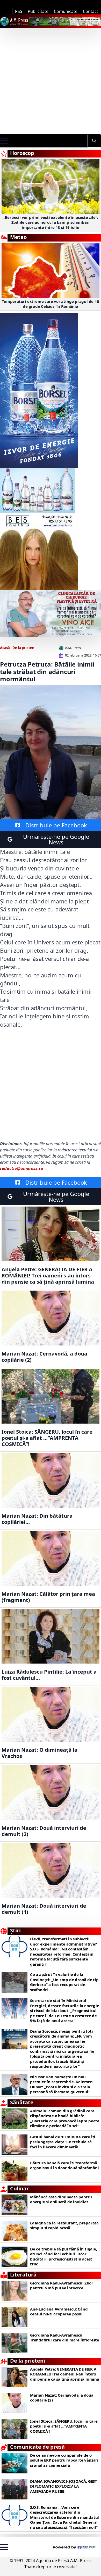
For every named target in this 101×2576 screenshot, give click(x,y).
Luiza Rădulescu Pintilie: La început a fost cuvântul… (49, 1675)
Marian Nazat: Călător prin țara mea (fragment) (48, 1597)
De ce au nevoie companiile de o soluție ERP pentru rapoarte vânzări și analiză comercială (64, 2460)
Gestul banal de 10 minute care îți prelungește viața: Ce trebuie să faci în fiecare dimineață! (63, 2142)
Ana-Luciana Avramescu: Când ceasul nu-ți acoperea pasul (59, 2312)
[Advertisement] (51, 81)
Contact (91, 11)
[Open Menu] (4, 141)
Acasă (5, 648)
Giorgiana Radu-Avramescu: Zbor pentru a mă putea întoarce (62, 2286)
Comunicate (66, 11)
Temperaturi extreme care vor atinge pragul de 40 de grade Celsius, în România (50, 304)
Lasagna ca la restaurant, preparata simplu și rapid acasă (64, 2226)
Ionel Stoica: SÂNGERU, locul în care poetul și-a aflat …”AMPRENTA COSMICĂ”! (47, 1438)
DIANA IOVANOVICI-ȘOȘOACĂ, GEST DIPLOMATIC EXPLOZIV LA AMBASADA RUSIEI (64, 2486)
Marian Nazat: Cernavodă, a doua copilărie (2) (44, 1357)
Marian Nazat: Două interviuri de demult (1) (44, 1909)
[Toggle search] (94, 141)
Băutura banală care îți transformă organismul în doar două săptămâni (64, 2166)
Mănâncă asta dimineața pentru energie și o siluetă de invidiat (61, 2200)
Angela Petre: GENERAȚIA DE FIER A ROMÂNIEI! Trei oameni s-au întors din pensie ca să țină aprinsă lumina (48, 1276)
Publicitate (38, 11)
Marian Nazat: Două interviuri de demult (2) (44, 1831)
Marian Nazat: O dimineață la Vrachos (40, 1753)
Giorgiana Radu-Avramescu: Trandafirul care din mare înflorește (65, 2338)
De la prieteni (24, 648)
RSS (19, 11)
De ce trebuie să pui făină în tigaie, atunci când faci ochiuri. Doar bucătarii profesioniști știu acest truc (64, 2257)
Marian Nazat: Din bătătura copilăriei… (37, 1519)
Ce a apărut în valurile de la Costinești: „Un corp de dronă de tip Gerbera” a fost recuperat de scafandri (64, 1982)
